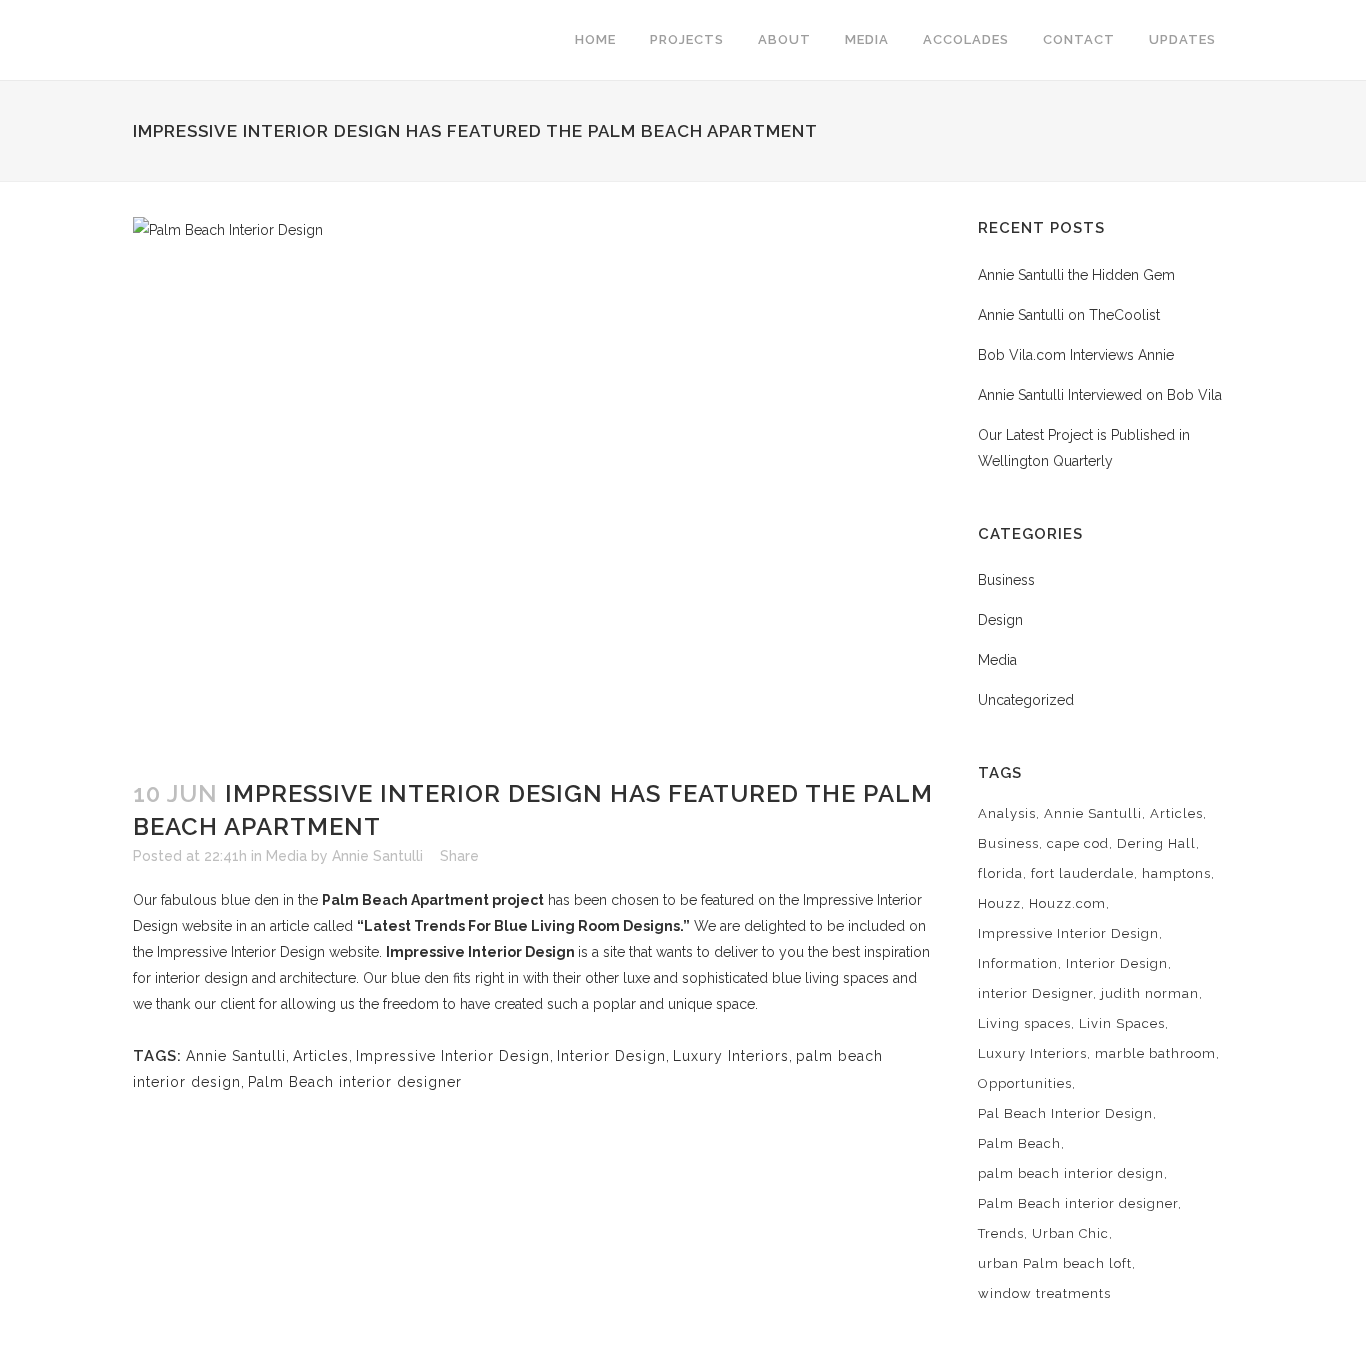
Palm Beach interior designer (355, 1082)
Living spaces (1024, 1023)
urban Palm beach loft (1055, 1263)
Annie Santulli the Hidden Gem (1076, 275)
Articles (321, 1056)
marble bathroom (1155, 1053)
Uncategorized (1026, 700)
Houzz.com (1067, 903)
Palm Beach (1019, 1143)
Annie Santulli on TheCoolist (1069, 315)
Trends (1001, 1233)
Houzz (999, 903)
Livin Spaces (1122, 1023)
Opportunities (1025, 1083)
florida (1000, 873)
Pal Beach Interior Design (1065, 1113)
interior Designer (1035, 993)
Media (286, 856)
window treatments (1044, 1293)
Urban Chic (1070, 1233)
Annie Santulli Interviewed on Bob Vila (1100, 395)
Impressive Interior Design (480, 952)
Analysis (1007, 813)
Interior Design (611, 1056)
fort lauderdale (1082, 873)
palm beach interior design (1071, 1173)
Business (1006, 580)
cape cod (1078, 843)
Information (1018, 963)
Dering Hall (1156, 843)
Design (1000, 620)
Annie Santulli (377, 856)
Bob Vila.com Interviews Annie (1076, 355)
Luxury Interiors (731, 1056)
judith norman (1150, 993)
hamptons (1176, 873)
